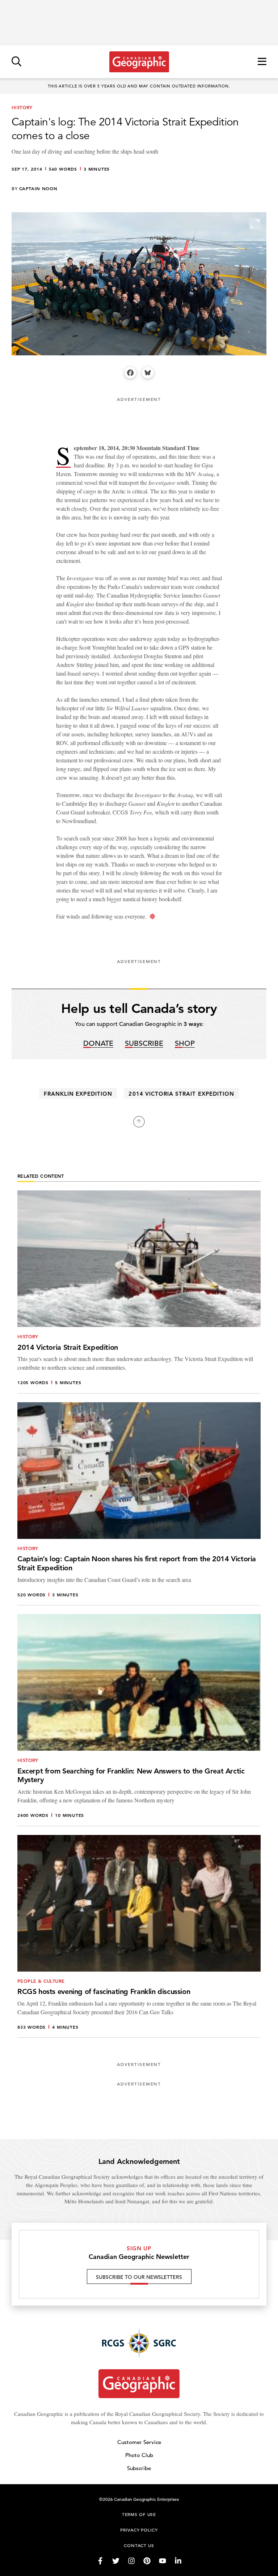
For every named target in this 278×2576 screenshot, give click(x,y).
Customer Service (139, 2442)
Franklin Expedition (78, 1094)
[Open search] (16, 62)
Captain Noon (38, 188)
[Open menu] (262, 62)
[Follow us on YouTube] (163, 2561)
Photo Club (139, 2455)
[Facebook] (130, 373)
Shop (185, 1044)
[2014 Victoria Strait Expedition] (139, 1292)
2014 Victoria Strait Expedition (181, 1094)
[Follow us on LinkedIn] (178, 2561)
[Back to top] (139, 1122)
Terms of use (139, 2514)
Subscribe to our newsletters (139, 2277)
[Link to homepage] (139, 62)
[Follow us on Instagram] (131, 2561)
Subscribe (144, 1044)
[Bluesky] (148, 373)
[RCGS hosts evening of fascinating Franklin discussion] (139, 1937)
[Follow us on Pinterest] (147, 2561)
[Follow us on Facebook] (100, 2561)
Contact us (139, 2545)
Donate (98, 1044)
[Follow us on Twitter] (116, 2561)
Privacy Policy (139, 2530)
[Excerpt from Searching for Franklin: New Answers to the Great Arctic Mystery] (139, 1720)
